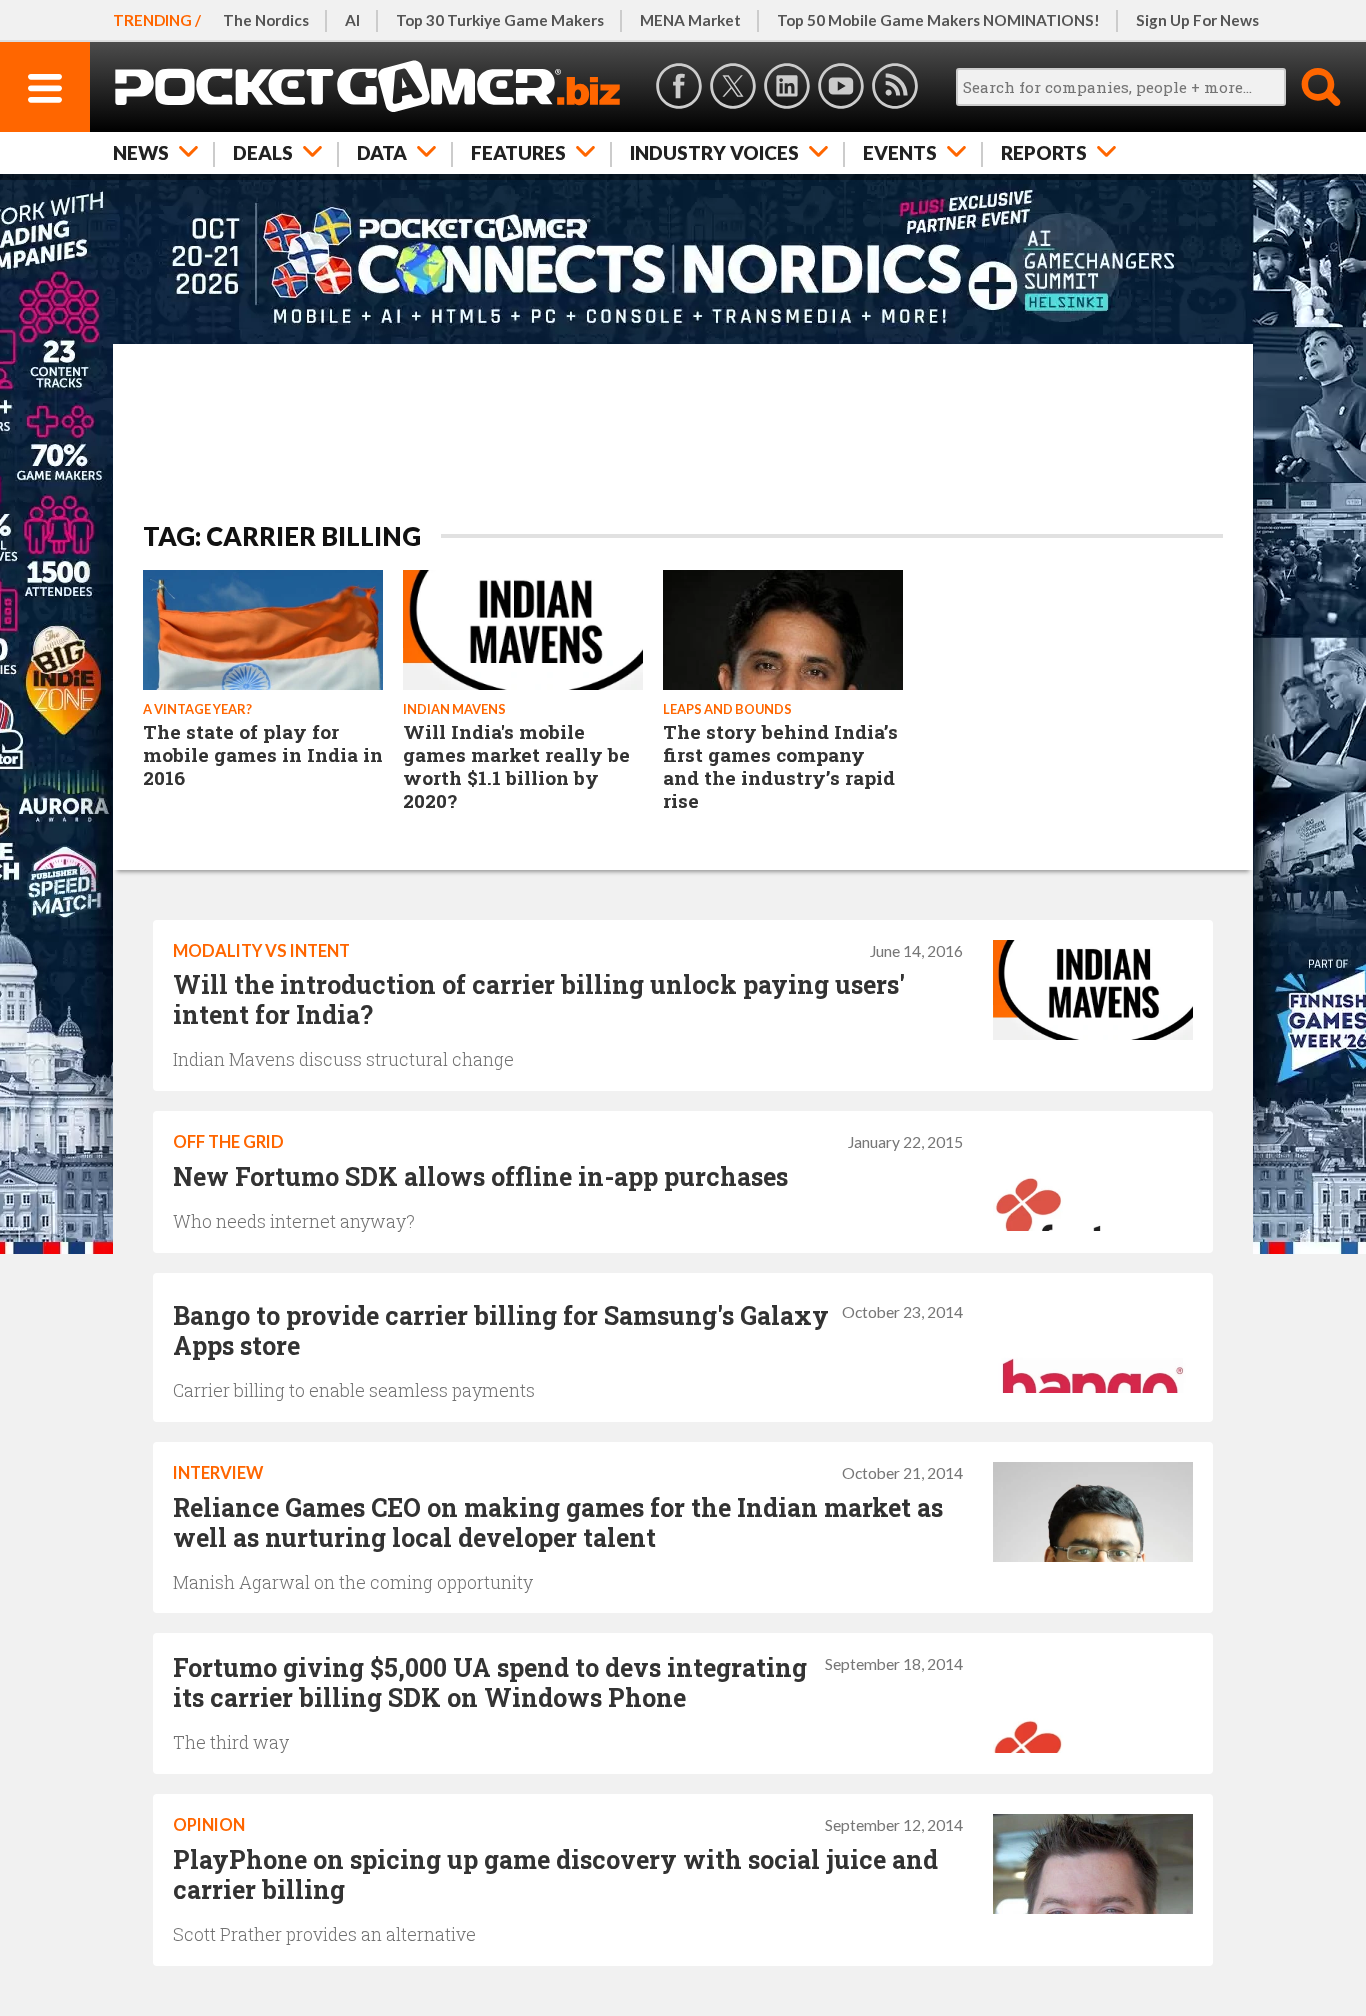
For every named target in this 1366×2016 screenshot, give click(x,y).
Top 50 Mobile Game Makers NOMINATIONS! (938, 20)
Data (382, 152)
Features (518, 152)
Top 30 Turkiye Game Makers (500, 20)
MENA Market (690, 20)
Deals (263, 152)
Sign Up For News (1197, 20)
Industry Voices (714, 152)
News (141, 152)
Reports (1044, 152)
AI (352, 20)
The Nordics (266, 20)
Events (900, 152)
